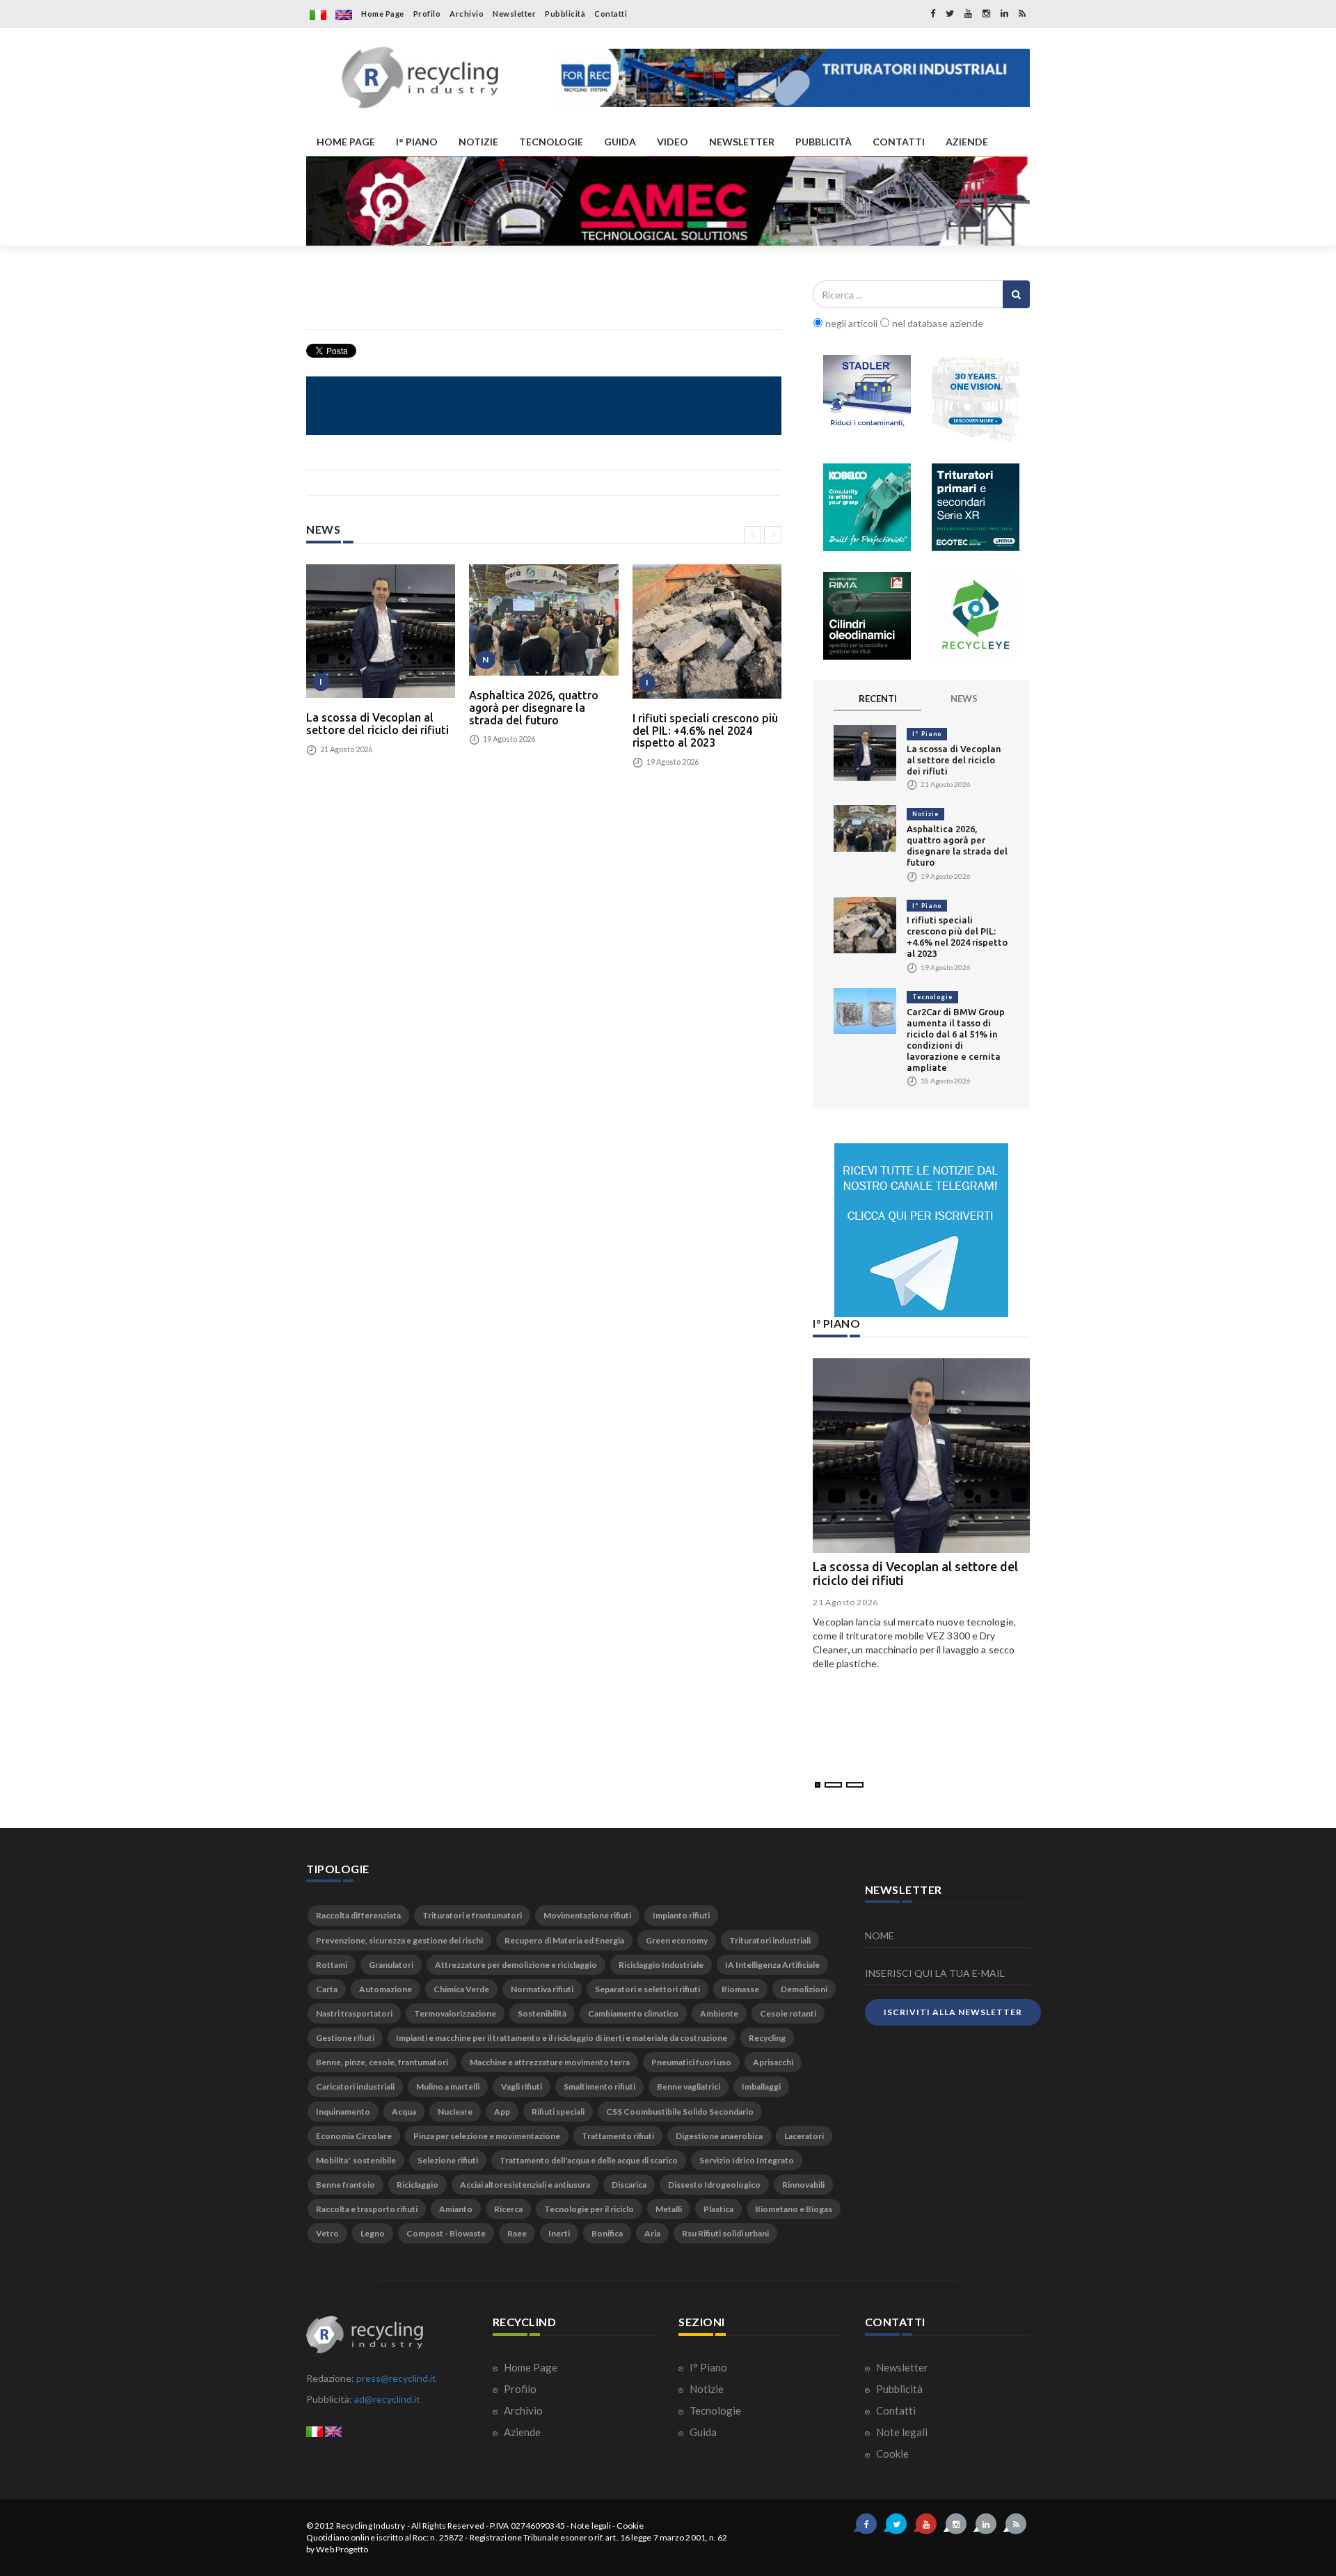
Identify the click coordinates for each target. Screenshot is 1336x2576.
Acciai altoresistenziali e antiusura (525, 2185)
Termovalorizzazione (455, 2013)
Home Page (383, 14)
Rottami (332, 1965)
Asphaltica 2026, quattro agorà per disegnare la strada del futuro (534, 707)
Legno (373, 2233)
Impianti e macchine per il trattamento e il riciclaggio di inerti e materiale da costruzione (562, 2038)
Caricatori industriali (355, 2086)
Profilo (427, 14)
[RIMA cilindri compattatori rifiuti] (867, 616)
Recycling (767, 2038)
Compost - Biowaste (446, 2233)
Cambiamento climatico (633, 2013)
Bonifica (607, 2233)
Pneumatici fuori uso (691, 2062)
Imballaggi (761, 2086)
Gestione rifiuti (345, 2038)
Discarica (629, 2185)
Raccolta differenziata (358, 1915)
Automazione (385, 1989)
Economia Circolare (354, 2136)
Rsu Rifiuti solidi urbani (725, 2233)
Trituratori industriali (770, 1940)
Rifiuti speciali (558, 2112)
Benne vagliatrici (689, 2086)
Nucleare (455, 2112)
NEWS (964, 699)
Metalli (669, 2209)
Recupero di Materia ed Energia (564, 1940)
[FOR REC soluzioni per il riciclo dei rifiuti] (792, 78)
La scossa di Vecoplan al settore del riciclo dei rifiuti (377, 724)
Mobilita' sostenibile (356, 2160)
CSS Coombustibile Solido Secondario (680, 2112)
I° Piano (927, 734)
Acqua (404, 2112)
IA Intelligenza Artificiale (772, 1965)
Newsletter (514, 14)
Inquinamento (343, 2112)
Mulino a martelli (448, 2086)
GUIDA (620, 142)
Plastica (718, 2209)
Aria (652, 2233)
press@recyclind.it (396, 2378)
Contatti (611, 14)
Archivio (467, 14)
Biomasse (740, 1989)
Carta (327, 1989)
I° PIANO (417, 142)
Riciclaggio (417, 2185)
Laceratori (804, 2136)
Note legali (901, 2432)
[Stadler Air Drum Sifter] (867, 399)
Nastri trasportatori (354, 2013)
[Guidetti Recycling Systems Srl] (976, 399)
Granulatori (391, 1965)
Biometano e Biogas (794, 2209)
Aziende (521, 2432)
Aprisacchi (773, 2062)
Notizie (925, 814)
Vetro (327, 2233)
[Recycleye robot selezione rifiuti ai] (976, 616)
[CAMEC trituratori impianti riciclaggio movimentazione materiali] (668, 201)
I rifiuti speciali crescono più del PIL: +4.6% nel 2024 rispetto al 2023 (705, 730)
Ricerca (508, 2209)
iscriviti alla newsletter (953, 2012)
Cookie (891, 2454)
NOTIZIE (478, 142)
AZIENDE (967, 142)
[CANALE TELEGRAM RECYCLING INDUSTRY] (921, 1230)
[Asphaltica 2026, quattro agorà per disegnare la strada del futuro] (543, 620)
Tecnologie (932, 997)
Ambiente (719, 2013)
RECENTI (878, 699)
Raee (517, 2233)
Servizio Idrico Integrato (747, 2160)
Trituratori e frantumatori (472, 1915)
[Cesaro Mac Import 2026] (544, 406)
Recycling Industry (371, 2526)
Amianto (456, 2209)
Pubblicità (565, 14)
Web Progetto (342, 2549)
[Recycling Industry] (420, 78)
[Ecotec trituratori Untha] (976, 507)
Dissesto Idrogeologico (714, 2185)
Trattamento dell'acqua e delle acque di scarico (589, 2160)
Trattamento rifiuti (618, 2136)
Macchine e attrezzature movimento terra (550, 2062)
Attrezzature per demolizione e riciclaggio (516, 1965)
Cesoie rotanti (788, 2013)
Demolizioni (804, 1989)
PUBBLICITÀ (824, 142)
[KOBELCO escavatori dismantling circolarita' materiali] (867, 507)
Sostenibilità (542, 2013)
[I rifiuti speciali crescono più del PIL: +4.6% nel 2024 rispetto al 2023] (707, 631)
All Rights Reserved (448, 2526)
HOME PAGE (346, 142)
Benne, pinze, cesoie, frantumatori (382, 2062)
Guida (702, 2432)
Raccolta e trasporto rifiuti (367, 2209)
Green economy (677, 1940)
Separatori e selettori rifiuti (647, 1989)
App (502, 2112)
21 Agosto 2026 (845, 1602)
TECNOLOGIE (551, 142)
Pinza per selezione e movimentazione (487, 2136)
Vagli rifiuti (522, 2086)
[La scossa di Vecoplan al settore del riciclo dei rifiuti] (381, 631)
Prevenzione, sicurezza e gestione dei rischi (399, 1940)
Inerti (559, 2233)
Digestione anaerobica (719, 2136)
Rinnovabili (803, 2185)
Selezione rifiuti (448, 2160)
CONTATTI (899, 142)
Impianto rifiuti (681, 1915)
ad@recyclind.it (387, 2399)
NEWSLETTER (742, 142)
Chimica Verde (461, 1989)
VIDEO (673, 142)
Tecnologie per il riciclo (589, 2209)
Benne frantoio (345, 2185)
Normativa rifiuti (542, 1989)
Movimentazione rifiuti (587, 1915)
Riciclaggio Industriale (661, 1965)
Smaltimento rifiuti (599, 2086)
